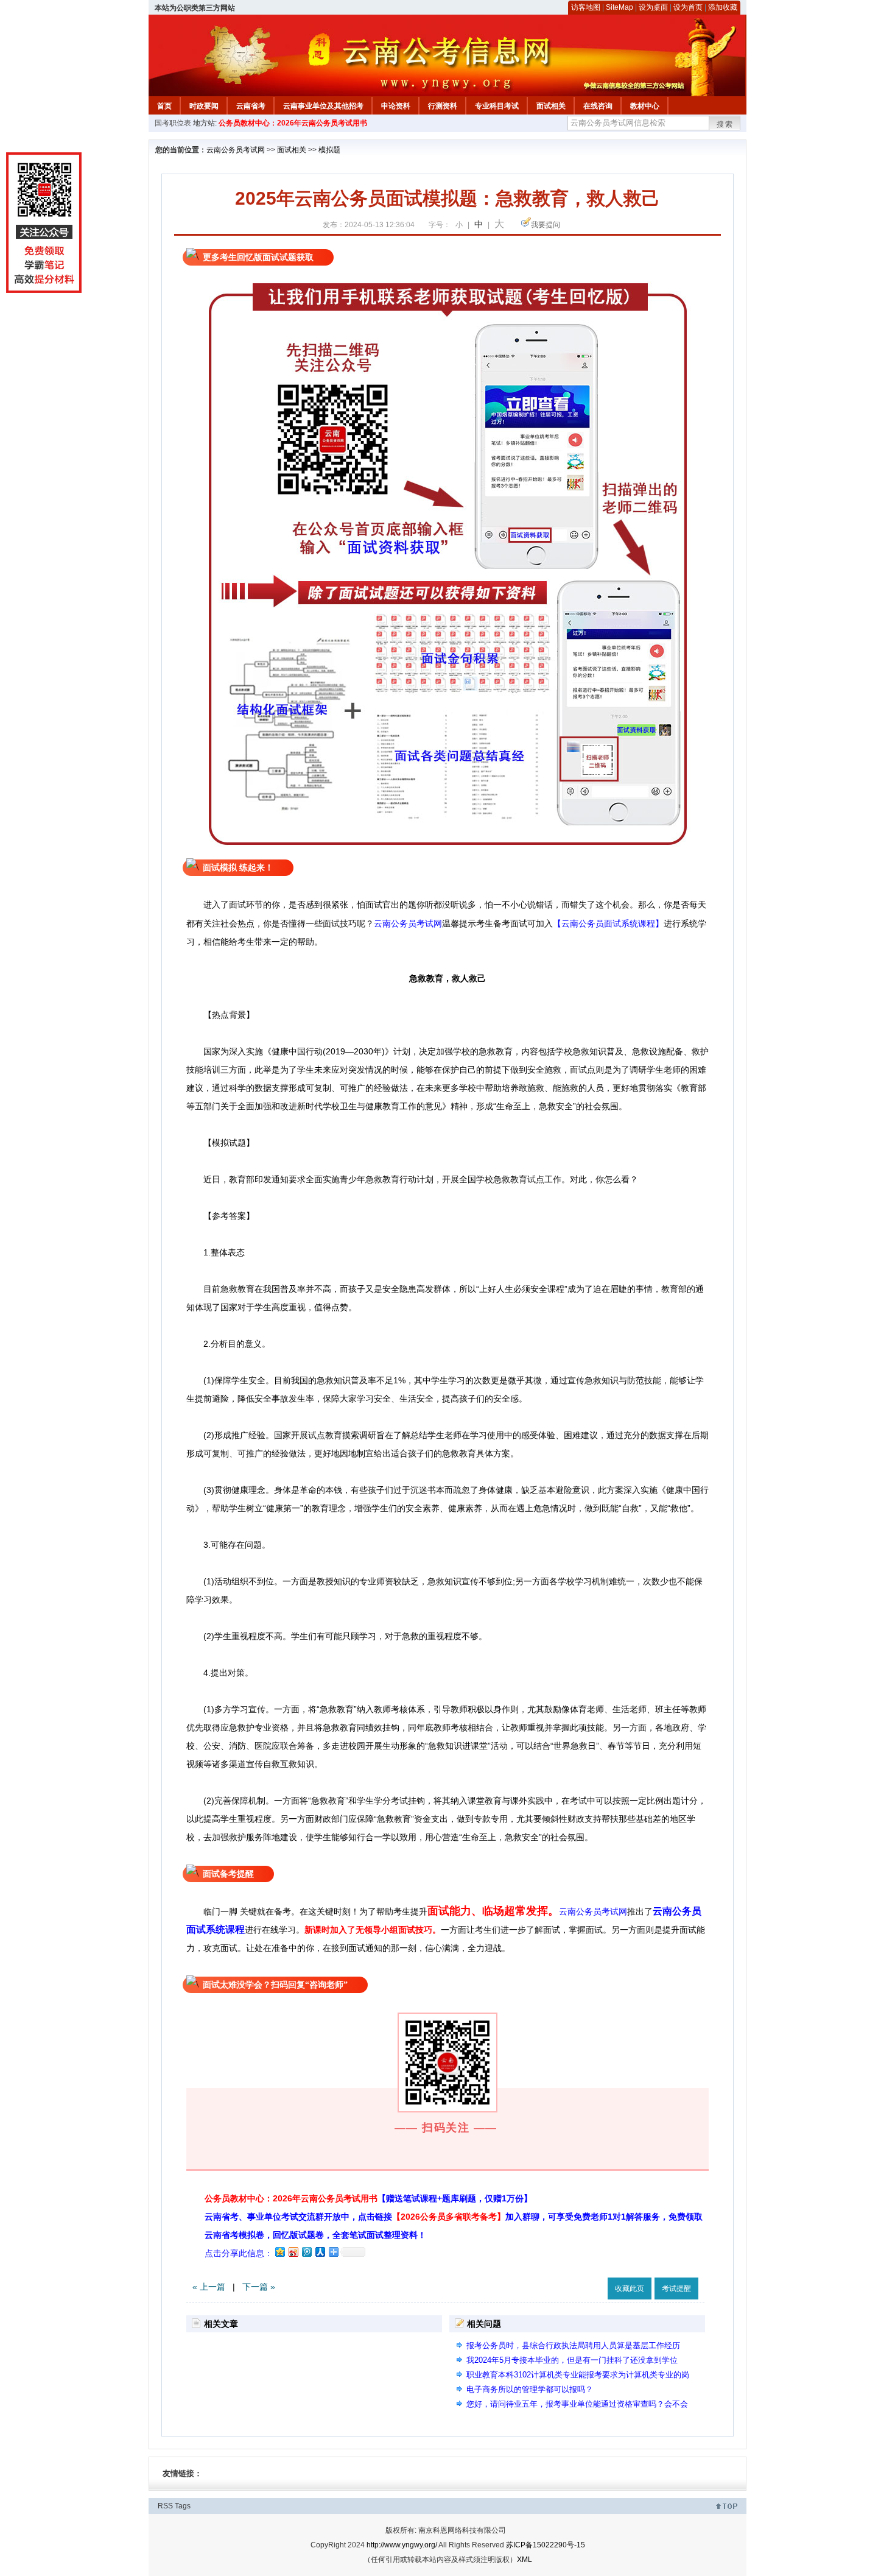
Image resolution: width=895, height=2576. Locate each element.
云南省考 (251, 106)
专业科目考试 (497, 106)
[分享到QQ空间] (279, 2252)
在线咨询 (598, 106)
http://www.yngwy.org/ (402, 2545)
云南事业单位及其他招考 (323, 106)
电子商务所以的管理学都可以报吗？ (530, 2389)
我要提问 (546, 225)
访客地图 (586, 7)
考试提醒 (676, 2288)
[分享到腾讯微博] (306, 2252)
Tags (183, 2506)
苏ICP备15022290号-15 (546, 2545)
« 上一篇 (209, 2287)
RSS (165, 2506)
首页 (164, 106)
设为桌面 (653, 7)
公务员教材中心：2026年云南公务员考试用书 (293, 123)
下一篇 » (259, 2287)
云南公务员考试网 (236, 150)
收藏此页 (630, 2288)
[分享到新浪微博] (293, 2252)
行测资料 (443, 106)
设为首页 (688, 7)
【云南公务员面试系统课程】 (608, 923)
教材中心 (645, 106)
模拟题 (329, 150)
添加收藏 (723, 7)
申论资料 (396, 106)
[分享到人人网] (320, 2252)
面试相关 (551, 106)
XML (525, 2560)
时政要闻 (204, 106)
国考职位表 (173, 123)
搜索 (725, 124)
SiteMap (619, 7)
